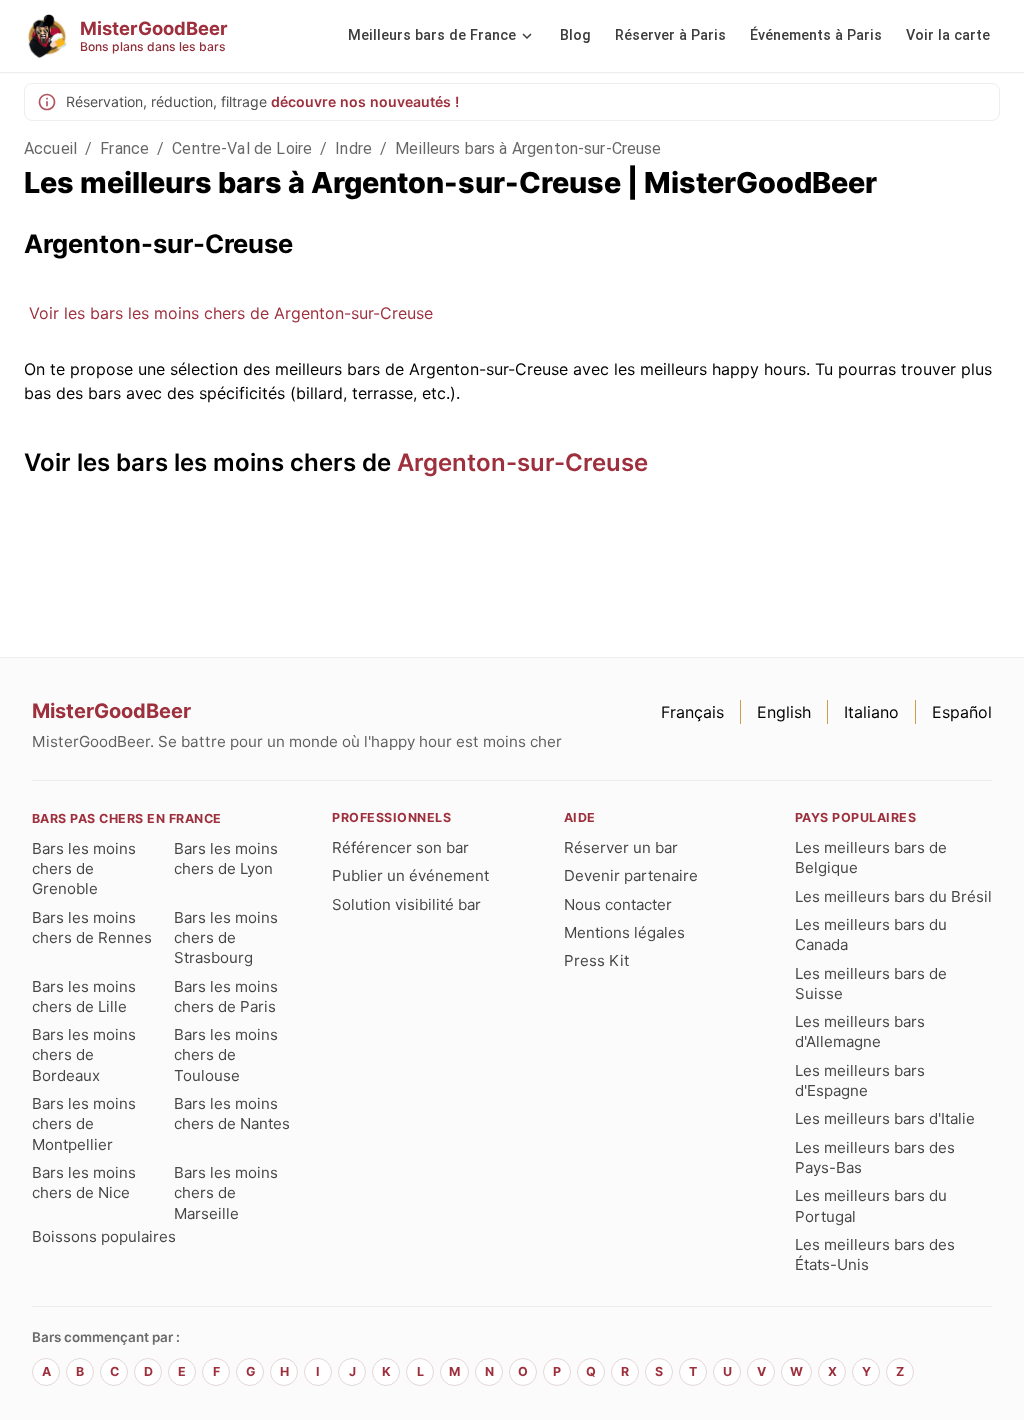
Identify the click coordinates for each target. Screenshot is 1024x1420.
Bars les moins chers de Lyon (226, 858)
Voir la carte (948, 35)
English (784, 712)
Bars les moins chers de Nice (84, 1182)
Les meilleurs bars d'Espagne (860, 1080)
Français (692, 712)
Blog (575, 35)
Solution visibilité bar (406, 904)
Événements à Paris (816, 35)
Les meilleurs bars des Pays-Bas (875, 1157)
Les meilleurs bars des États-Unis (875, 1254)
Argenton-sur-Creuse (522, 462)
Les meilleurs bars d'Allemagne (860, 1031)
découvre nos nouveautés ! (365, 101)
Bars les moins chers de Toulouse (226, 1055)
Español (962, 712)
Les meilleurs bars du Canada (871, 934)
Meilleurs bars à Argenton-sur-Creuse (528, 148)
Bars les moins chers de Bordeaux (84, 1055)
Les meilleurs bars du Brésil (893, 896)
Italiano (871, 712)
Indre (353, 148)
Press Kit (596, 960)
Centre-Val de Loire (242, 148)
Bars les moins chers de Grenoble (84, 869)
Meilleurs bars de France (432, 35)
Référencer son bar (400, 847)
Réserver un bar (621, 847)
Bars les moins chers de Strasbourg (226, 938)
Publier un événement (410, 875)
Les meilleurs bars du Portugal (871, 1205)
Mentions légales (624, 932)
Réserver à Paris (670, 35)
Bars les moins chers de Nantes (232, 1113)
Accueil (50, 148)
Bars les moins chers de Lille (84, 996)
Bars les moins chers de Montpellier (84, 1124)
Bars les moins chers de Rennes (92, 927)
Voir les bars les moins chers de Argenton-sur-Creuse (231, 313)
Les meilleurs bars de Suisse (871, 983)
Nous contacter (618, 904)
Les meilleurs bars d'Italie (885, 1118)
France (124, 148)
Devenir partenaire (631, 875)
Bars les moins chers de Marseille (226, 1193)
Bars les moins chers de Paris (226, 996)
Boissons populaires (104, 1236)
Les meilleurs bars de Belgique (871, 857)
